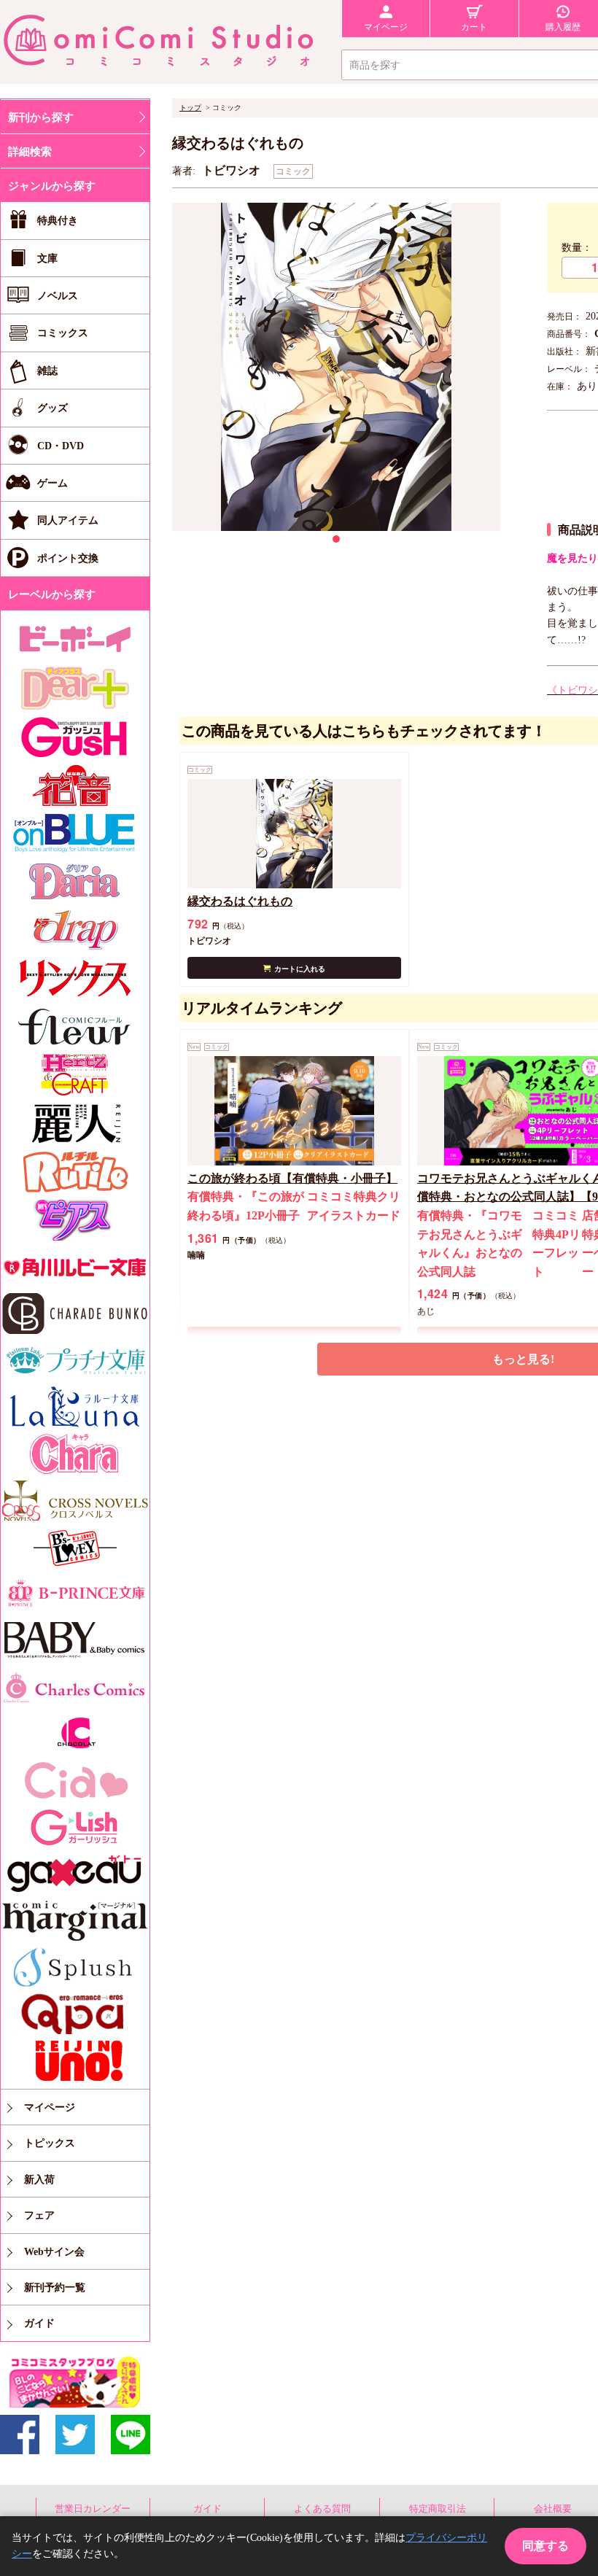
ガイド (207, 2509)
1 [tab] (336, 539)
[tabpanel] (336, 367)
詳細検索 (30, 152)
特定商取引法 (438, 2509)
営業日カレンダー (93, 2509)
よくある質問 (322, 2509)
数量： (577, 248)
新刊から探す (41, 117)
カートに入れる (300, 969)
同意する (545, 2546)
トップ (190, 108)
